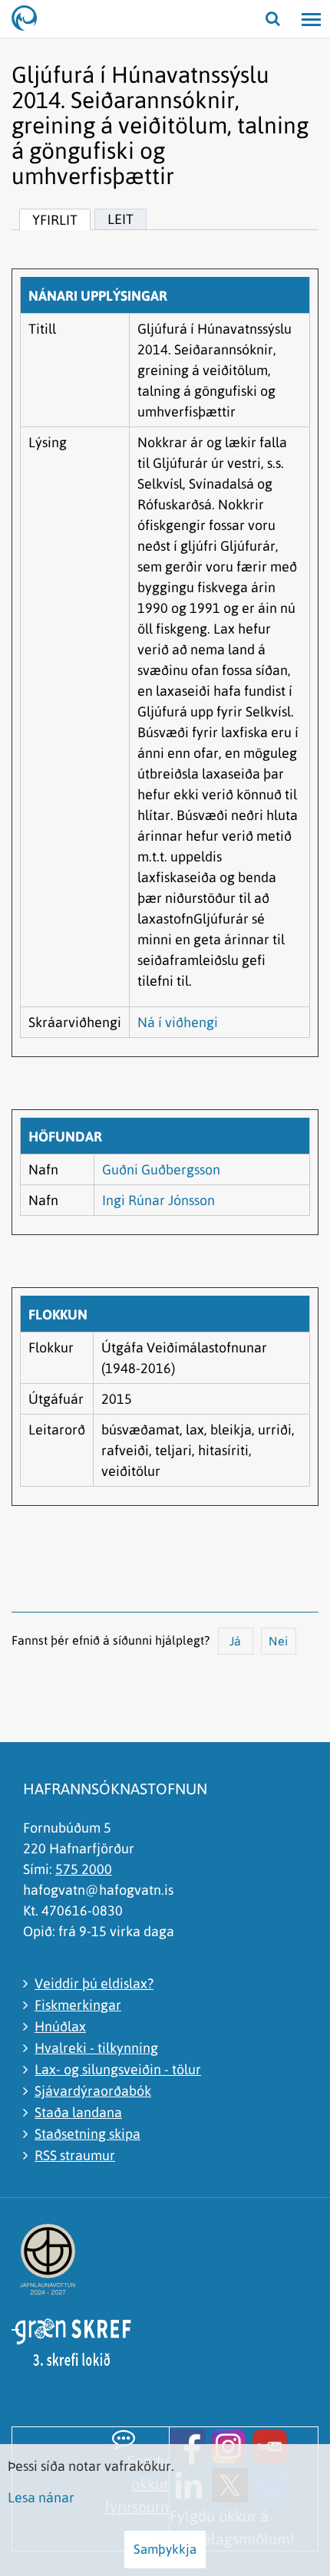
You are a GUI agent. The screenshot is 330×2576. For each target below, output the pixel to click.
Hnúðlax (60, 2026)
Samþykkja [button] (165, 2549)
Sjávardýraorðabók (93, 2091)
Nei (278, 1641)
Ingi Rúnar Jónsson (158, 1200)
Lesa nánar (41, 2497)
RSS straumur (75, 2155)
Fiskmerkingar (78, 2005)
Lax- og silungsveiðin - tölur (118, 2069)
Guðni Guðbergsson (161, 1169)
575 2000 (84, 1869)
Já (235, 1641)
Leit (120, 219)
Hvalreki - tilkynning (96, 2048)
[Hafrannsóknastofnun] (31, 19)
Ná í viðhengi (178, 1022)
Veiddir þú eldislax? (94, 1983)
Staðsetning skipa (87, 2134)
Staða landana (78, 2112)
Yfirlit (55, 220)
